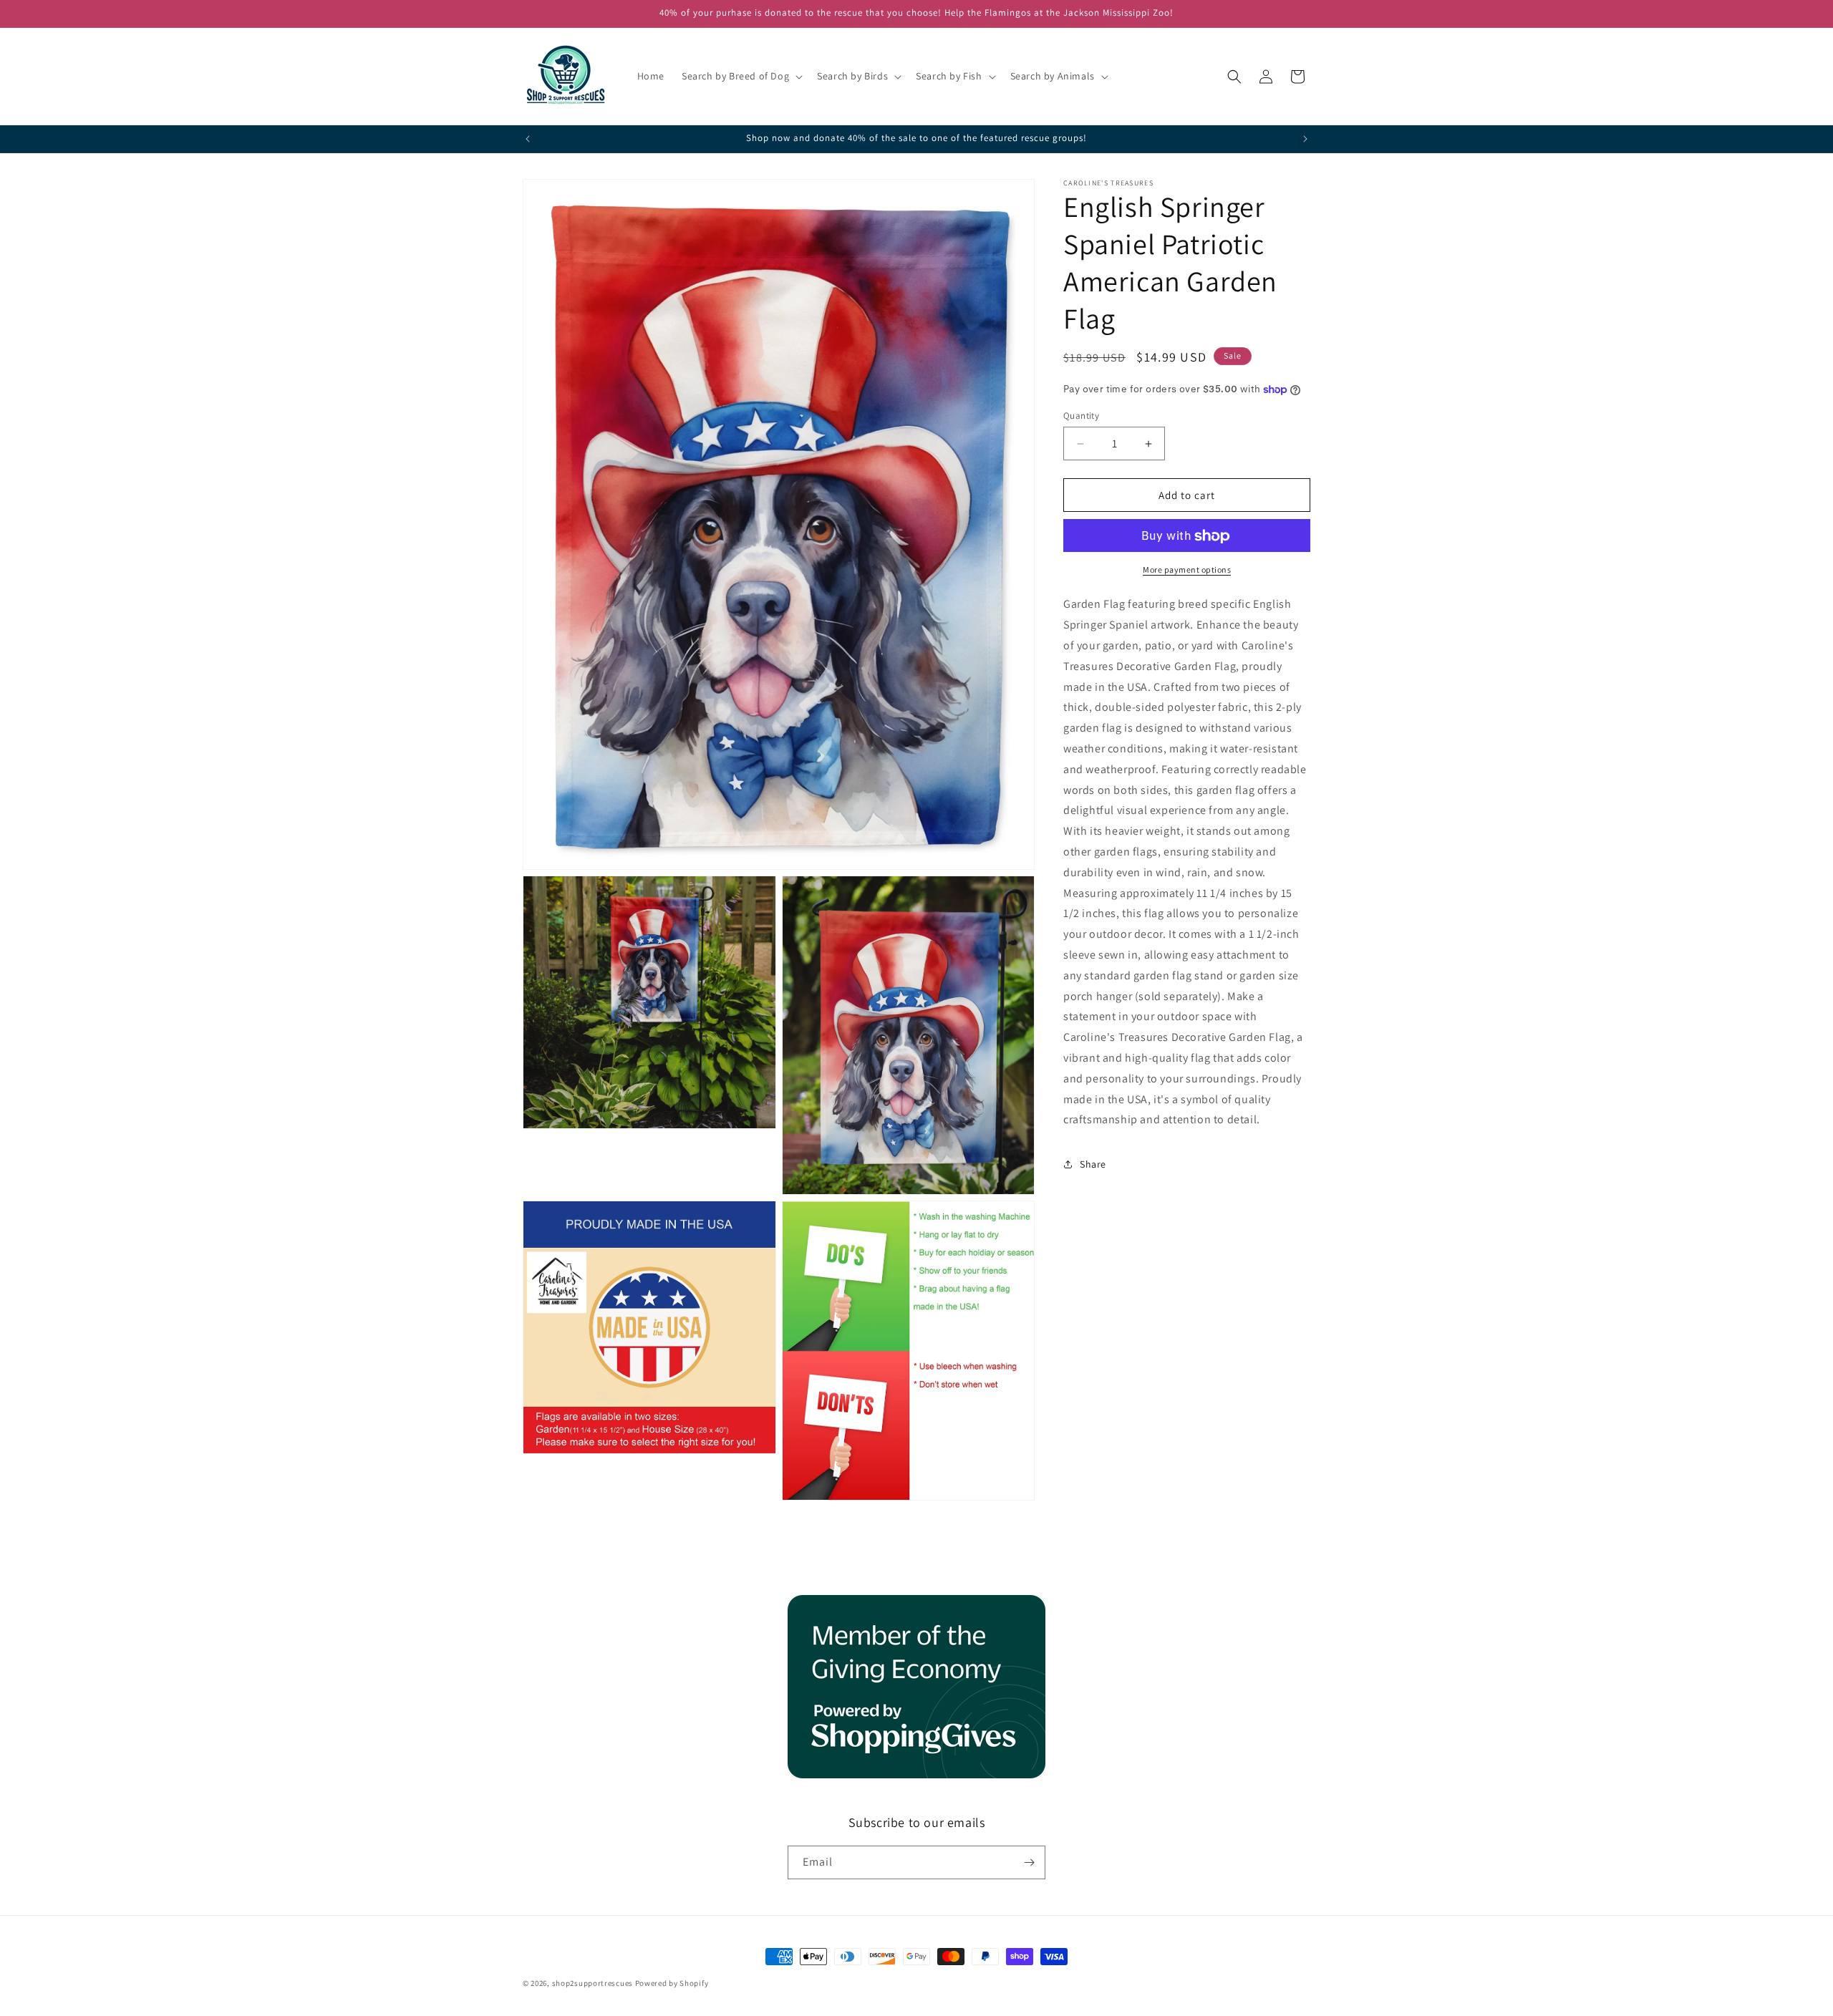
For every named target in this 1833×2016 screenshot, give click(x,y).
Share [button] (1093, 1164)
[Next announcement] (1305, 139)
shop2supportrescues (593, 1983)
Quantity (1081, 416)
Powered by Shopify (672, 1983)
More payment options (1187, 570)
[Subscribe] (1029, 1862)
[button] (741, 76)
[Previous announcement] (528, 139)
